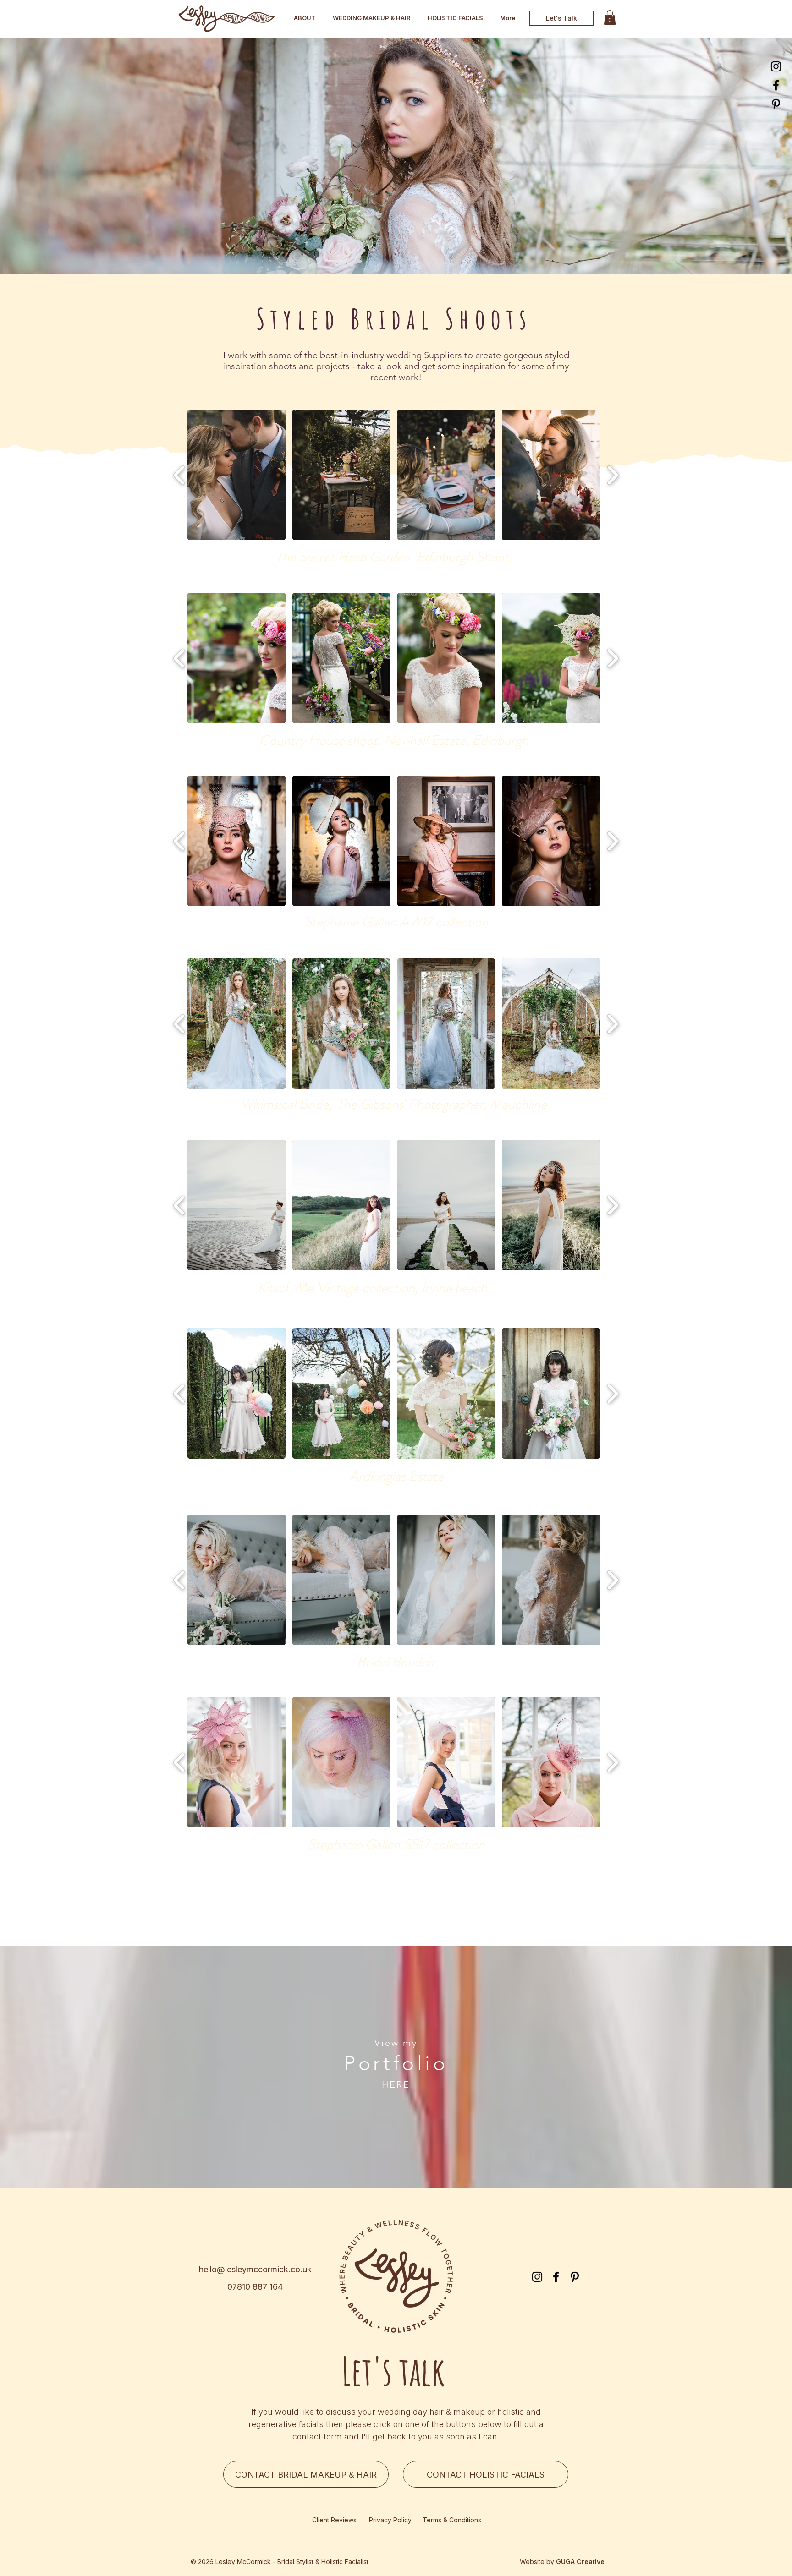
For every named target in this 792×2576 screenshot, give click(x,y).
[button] (236, 475)
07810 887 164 (255, 2287)
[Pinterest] (776, 104)
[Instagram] (776, 66)
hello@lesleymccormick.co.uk (255, 2269)
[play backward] (179, 475)
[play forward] (613, 475)
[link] (610, 17)
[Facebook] (776, 85)
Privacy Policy (390, 2520)
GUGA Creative (580, 2562)
